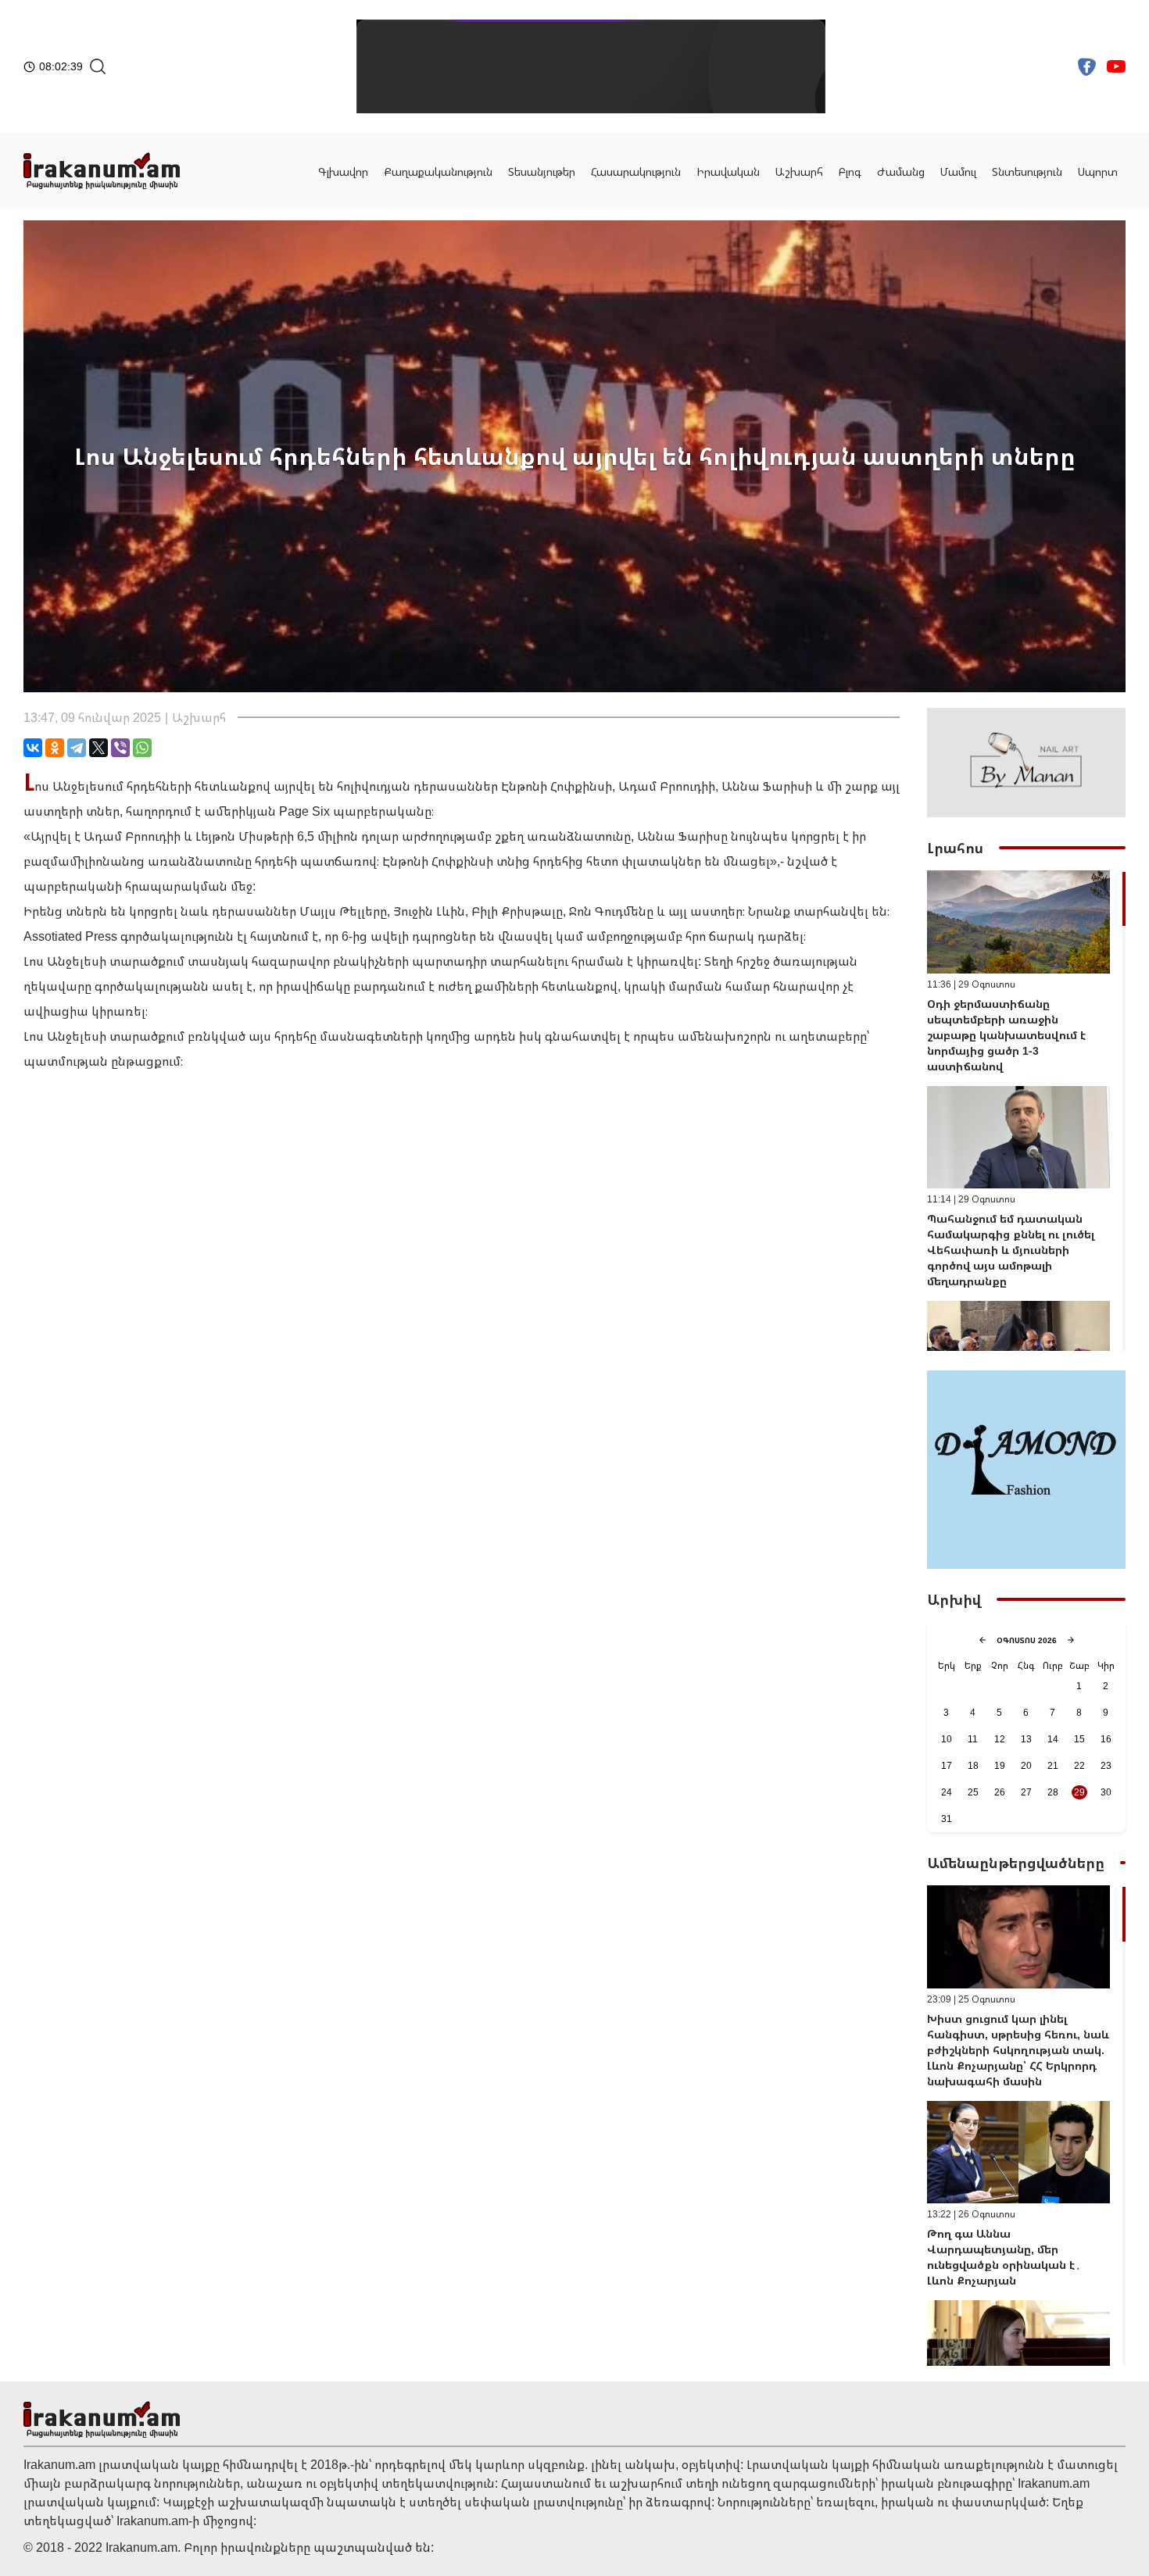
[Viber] (120, 748)
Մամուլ (958, 171)
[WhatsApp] (142, 748)
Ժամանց (901, 171)
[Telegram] (77, 748)
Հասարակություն (636, 171)
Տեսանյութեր (542, 171)
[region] (1026, 1111)
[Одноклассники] (55, 748)
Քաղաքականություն (438, 171)
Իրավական (728, 171)
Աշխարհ (799, 171)
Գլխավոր (343, 171)
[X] (98, 748)
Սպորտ (1098, 171)
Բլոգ (850, 171)
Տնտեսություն (1027, 171)
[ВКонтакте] (33, 748)
